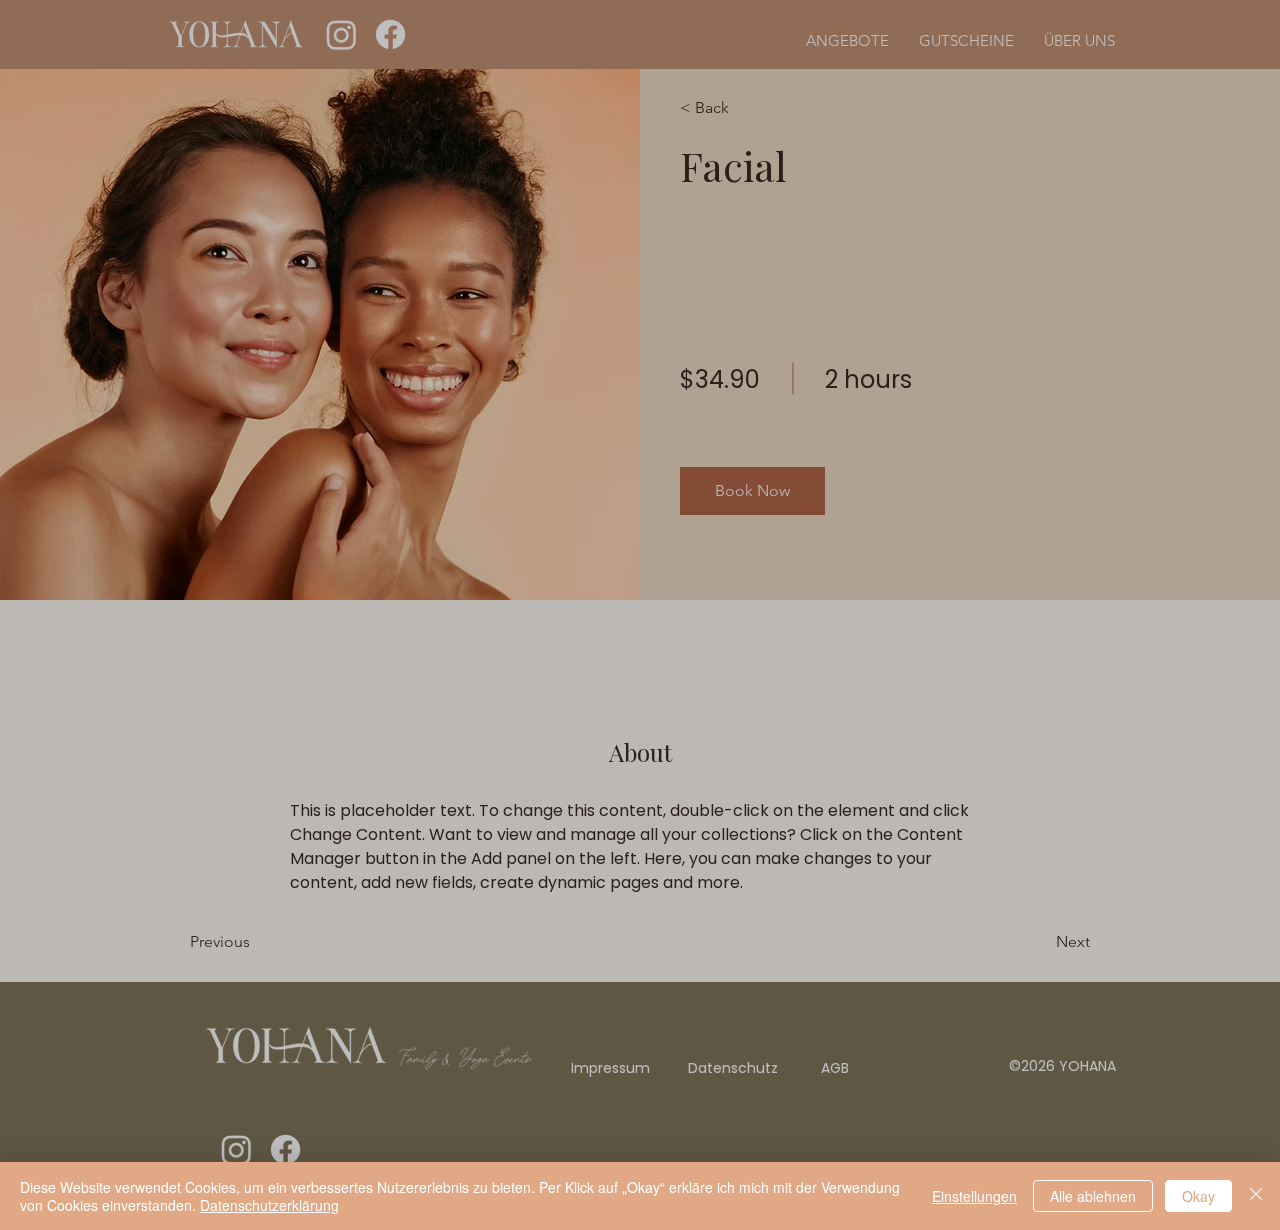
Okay (1198, 1196)
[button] (1018, 407)
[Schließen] (1256, 1196)
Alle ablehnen (1093, 1196)
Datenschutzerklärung (269, 1205)
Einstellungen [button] (974, 1196)
